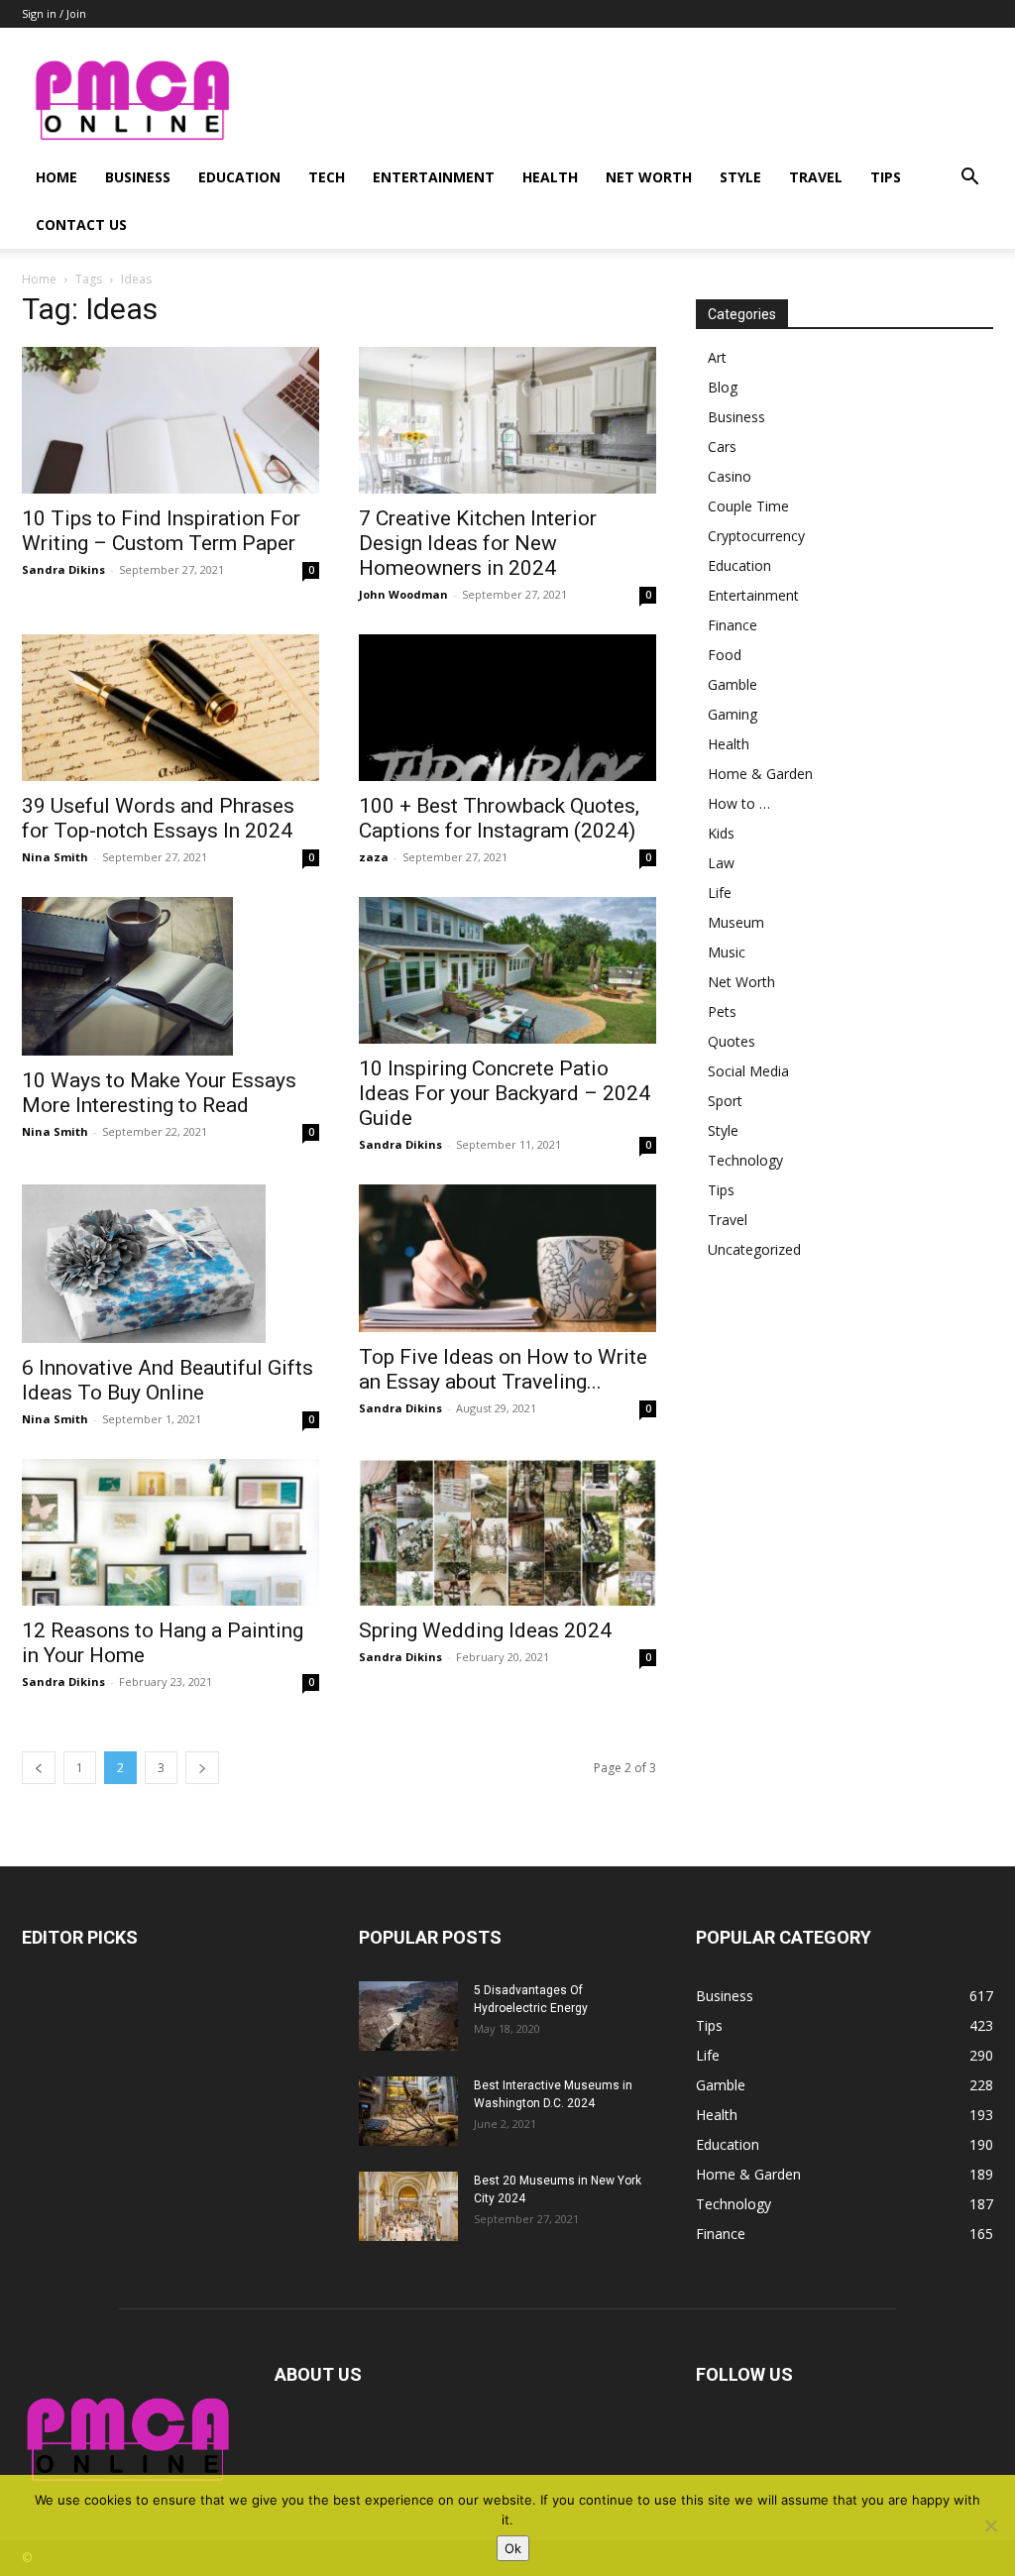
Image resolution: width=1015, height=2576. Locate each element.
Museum (736, 922)
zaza (374, 857)
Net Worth (649, 177)
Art (717, 357)
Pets (722, 1011)
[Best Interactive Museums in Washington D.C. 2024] (408, 2111)
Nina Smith (55, 857)
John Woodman (403, 594)
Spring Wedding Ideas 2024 (485, 1630)
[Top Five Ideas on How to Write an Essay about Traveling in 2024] (507, 1258)
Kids (721, 833)
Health (550, 177)
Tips (886, 177)
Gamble (733, 684)
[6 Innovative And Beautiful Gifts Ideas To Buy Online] (170, 1264)
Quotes (732, 1041)
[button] (969, 179)
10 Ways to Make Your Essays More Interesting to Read (159, 1093)
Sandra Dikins (63, 569)
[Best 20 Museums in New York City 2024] (408, 2206)
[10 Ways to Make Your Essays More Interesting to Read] (170, 976)
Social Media (748, 1071)
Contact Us (81, 224)
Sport (725, 1101)
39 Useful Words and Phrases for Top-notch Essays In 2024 (158, 818)
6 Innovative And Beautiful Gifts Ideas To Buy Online (168, 1380)
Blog (723, 387)
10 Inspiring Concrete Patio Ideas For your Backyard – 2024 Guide (505, 1093)
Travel (816, 177)
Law (721, 863)
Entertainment (434, 177)
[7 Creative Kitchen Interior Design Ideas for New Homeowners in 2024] (507, 420)
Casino (730, 476)
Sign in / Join (54, 13)
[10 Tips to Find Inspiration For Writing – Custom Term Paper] (170, 420)
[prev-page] (39, 1768)
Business (138, 177)
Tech (327, 177)
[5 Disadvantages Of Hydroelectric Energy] (408, 2016)
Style (740, 177)
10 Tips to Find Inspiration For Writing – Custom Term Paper (161, 531)
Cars (722, 447)
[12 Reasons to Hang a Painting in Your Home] (170, 1532)
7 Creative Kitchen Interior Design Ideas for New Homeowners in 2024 (478, 543)
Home (56, 177)
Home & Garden (760, 774)
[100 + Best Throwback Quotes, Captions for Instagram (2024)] (507, 708)
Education (239, 177)
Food (725, 655)
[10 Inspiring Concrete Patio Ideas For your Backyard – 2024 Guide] (507, 970)
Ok (513, 2548)
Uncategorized (754, 1249)
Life (720, 893)
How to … (739, 803)
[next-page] (202, 1768)
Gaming (733, 714)
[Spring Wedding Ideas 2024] (507, 1532)
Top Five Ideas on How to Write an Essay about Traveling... (503, 1369)
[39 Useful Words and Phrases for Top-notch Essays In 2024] (170, 708)
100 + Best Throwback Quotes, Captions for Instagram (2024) (499, 818)
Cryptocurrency (756, 536)
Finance (733, 625)
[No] (990, 2525)
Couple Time (748, 506)
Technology (745, 1160)
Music (727, 952)
